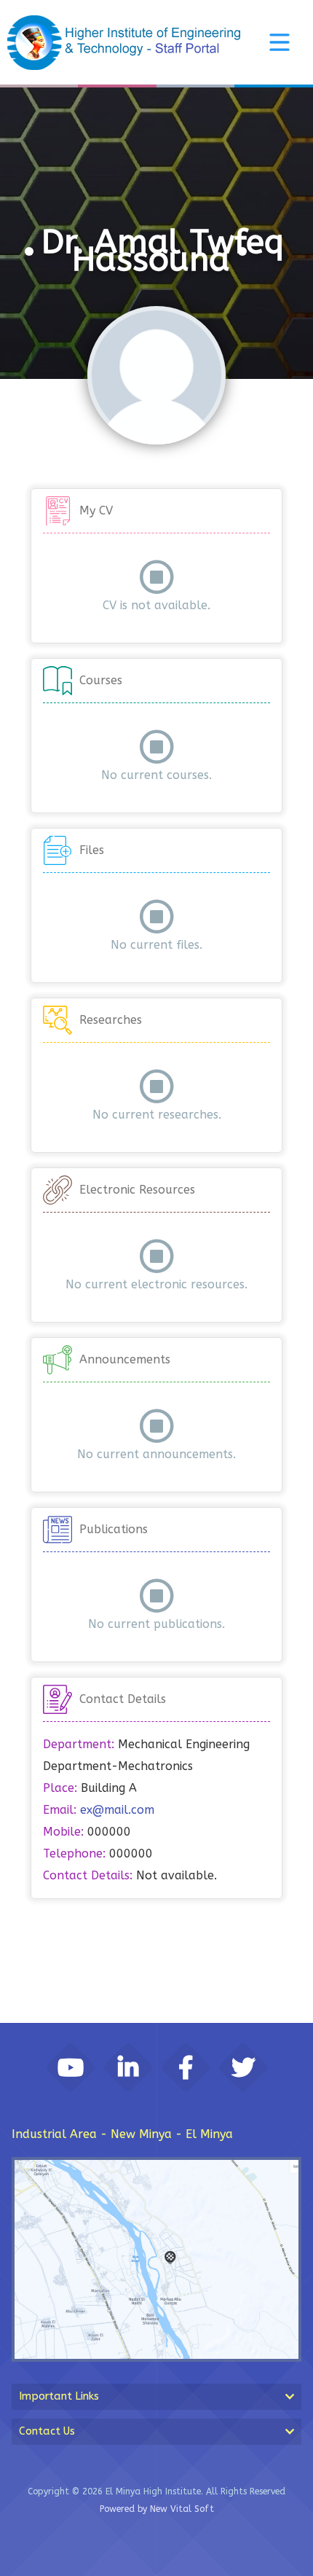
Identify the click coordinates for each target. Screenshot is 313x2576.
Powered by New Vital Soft (157, 2509)
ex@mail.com (117, 1810)
